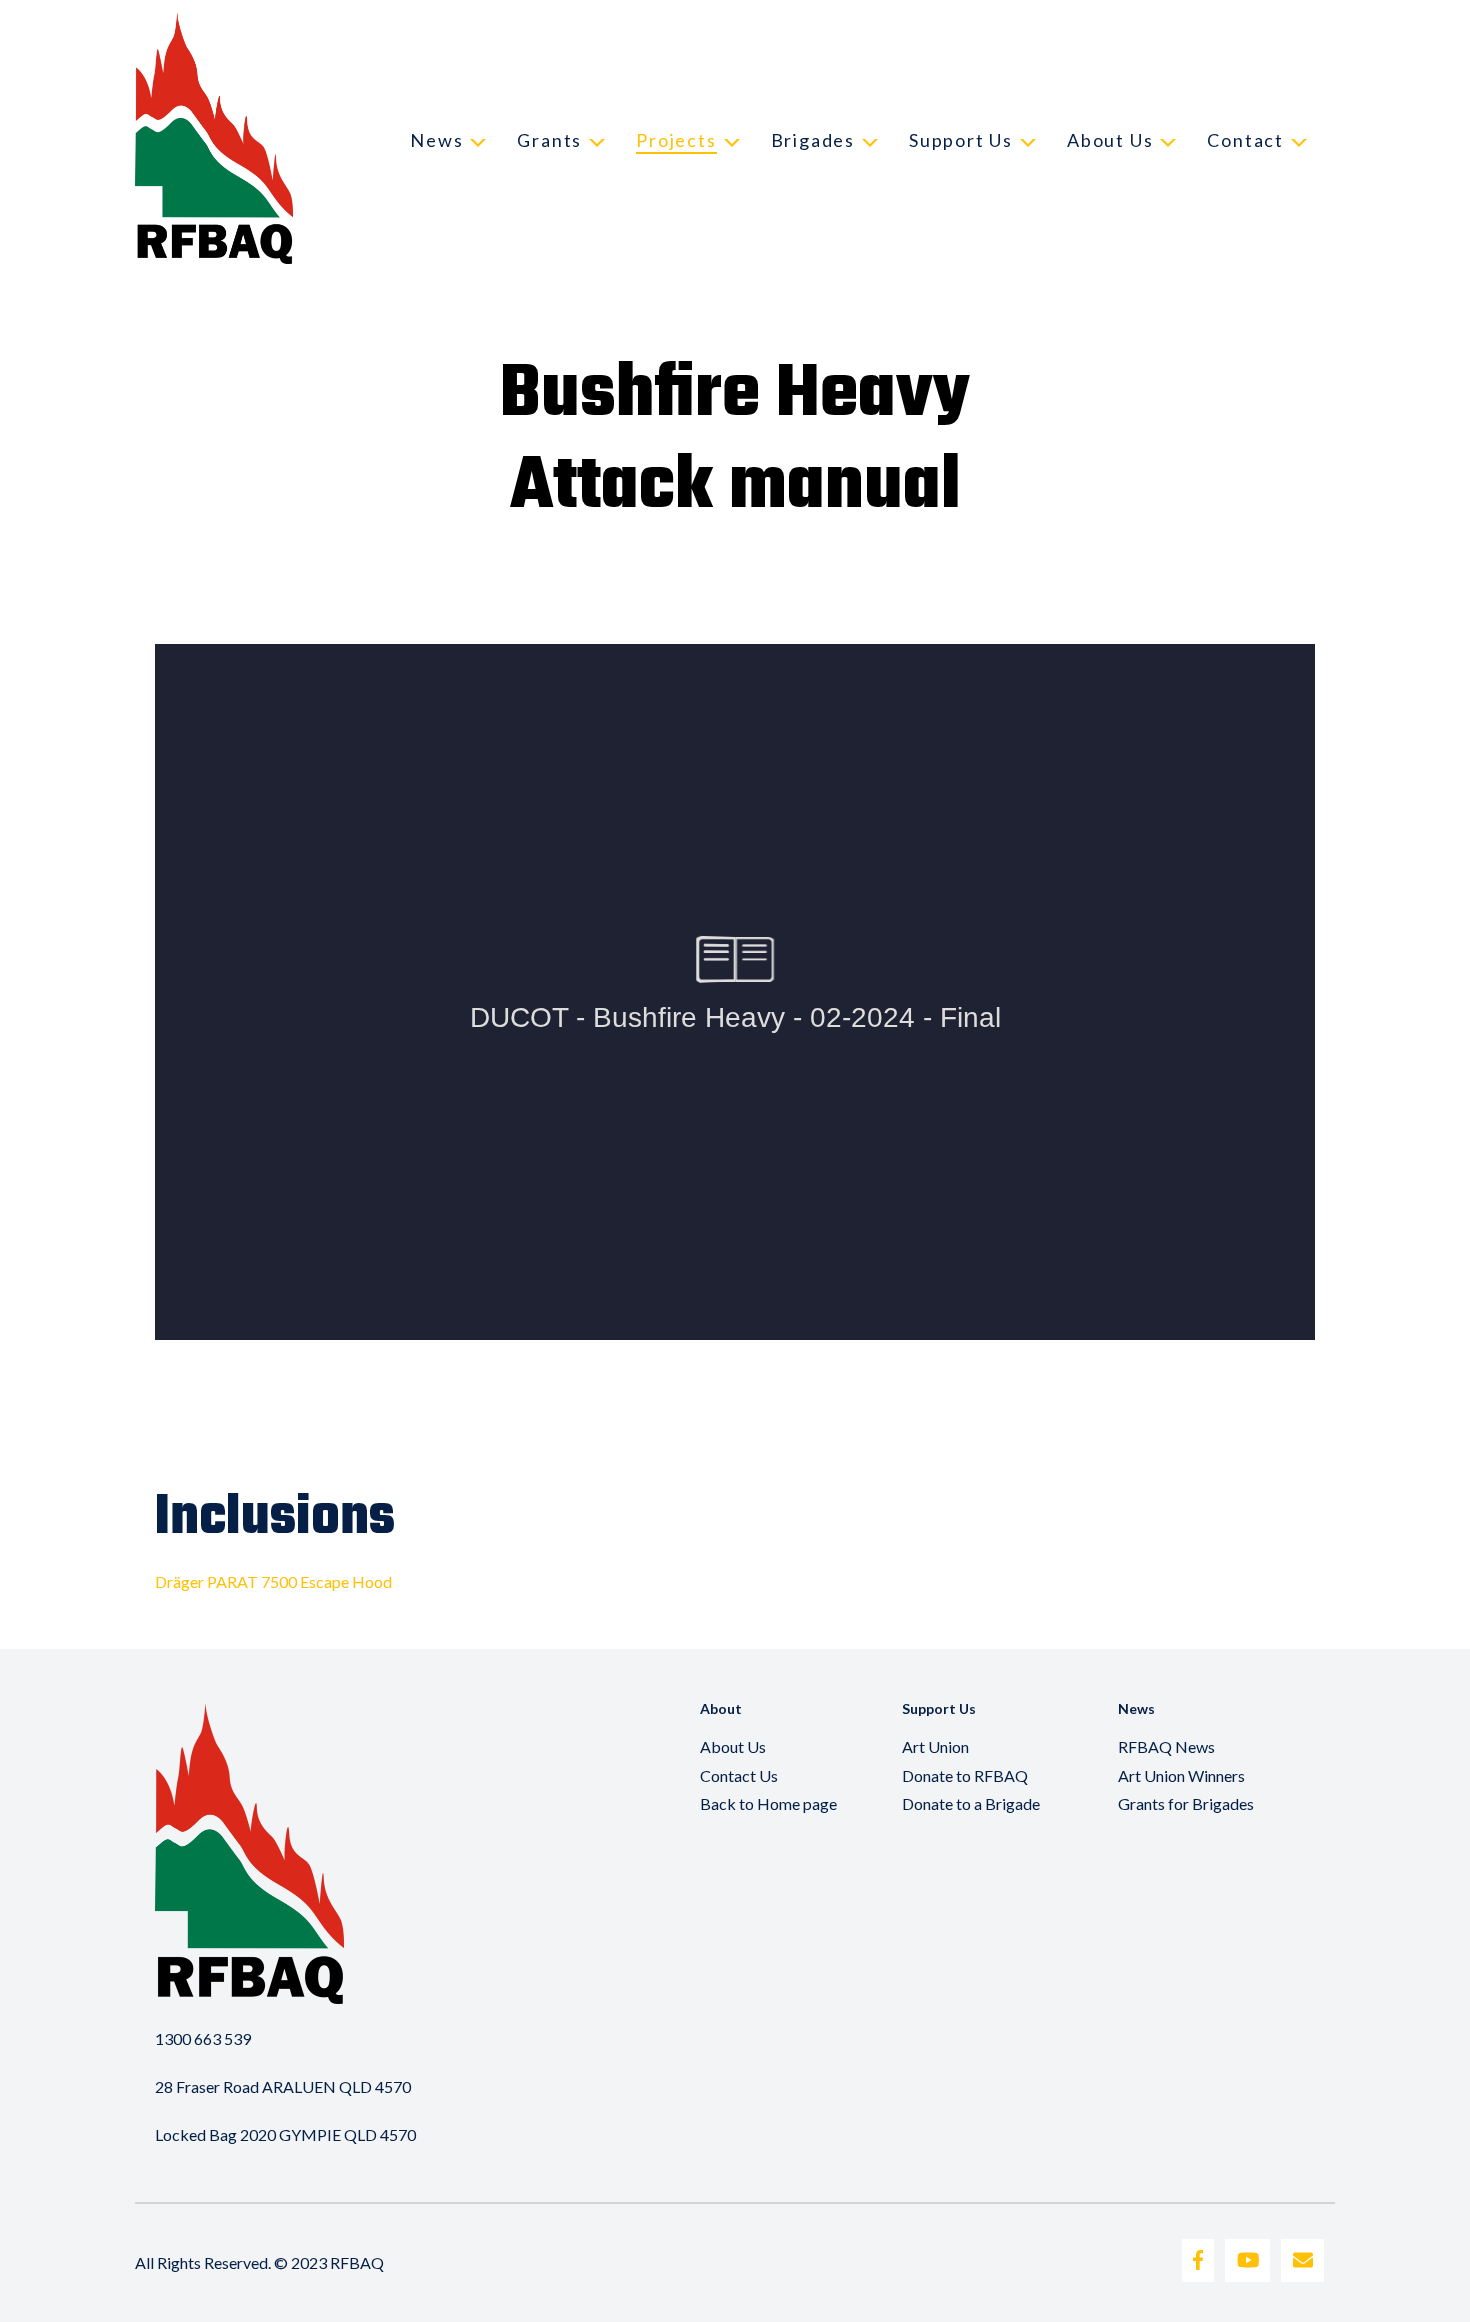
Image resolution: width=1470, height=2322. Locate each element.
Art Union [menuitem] (935, 1746)
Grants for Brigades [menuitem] (1186, 1803)
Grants (549, 140)
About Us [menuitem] (733, 1746)
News (436, 140)
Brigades (813, 140)
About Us (1110, 140)
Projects (676, 140)
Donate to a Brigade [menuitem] (971, 1803)
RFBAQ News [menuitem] (1166, 1746)
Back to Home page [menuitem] (768, 1803)
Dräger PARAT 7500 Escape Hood (273, 1581)
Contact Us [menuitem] (739, 1775)
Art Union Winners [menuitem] (1181, 1775)
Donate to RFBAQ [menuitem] (965, 1775)
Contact (1245, 140)
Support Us (961, 140)
